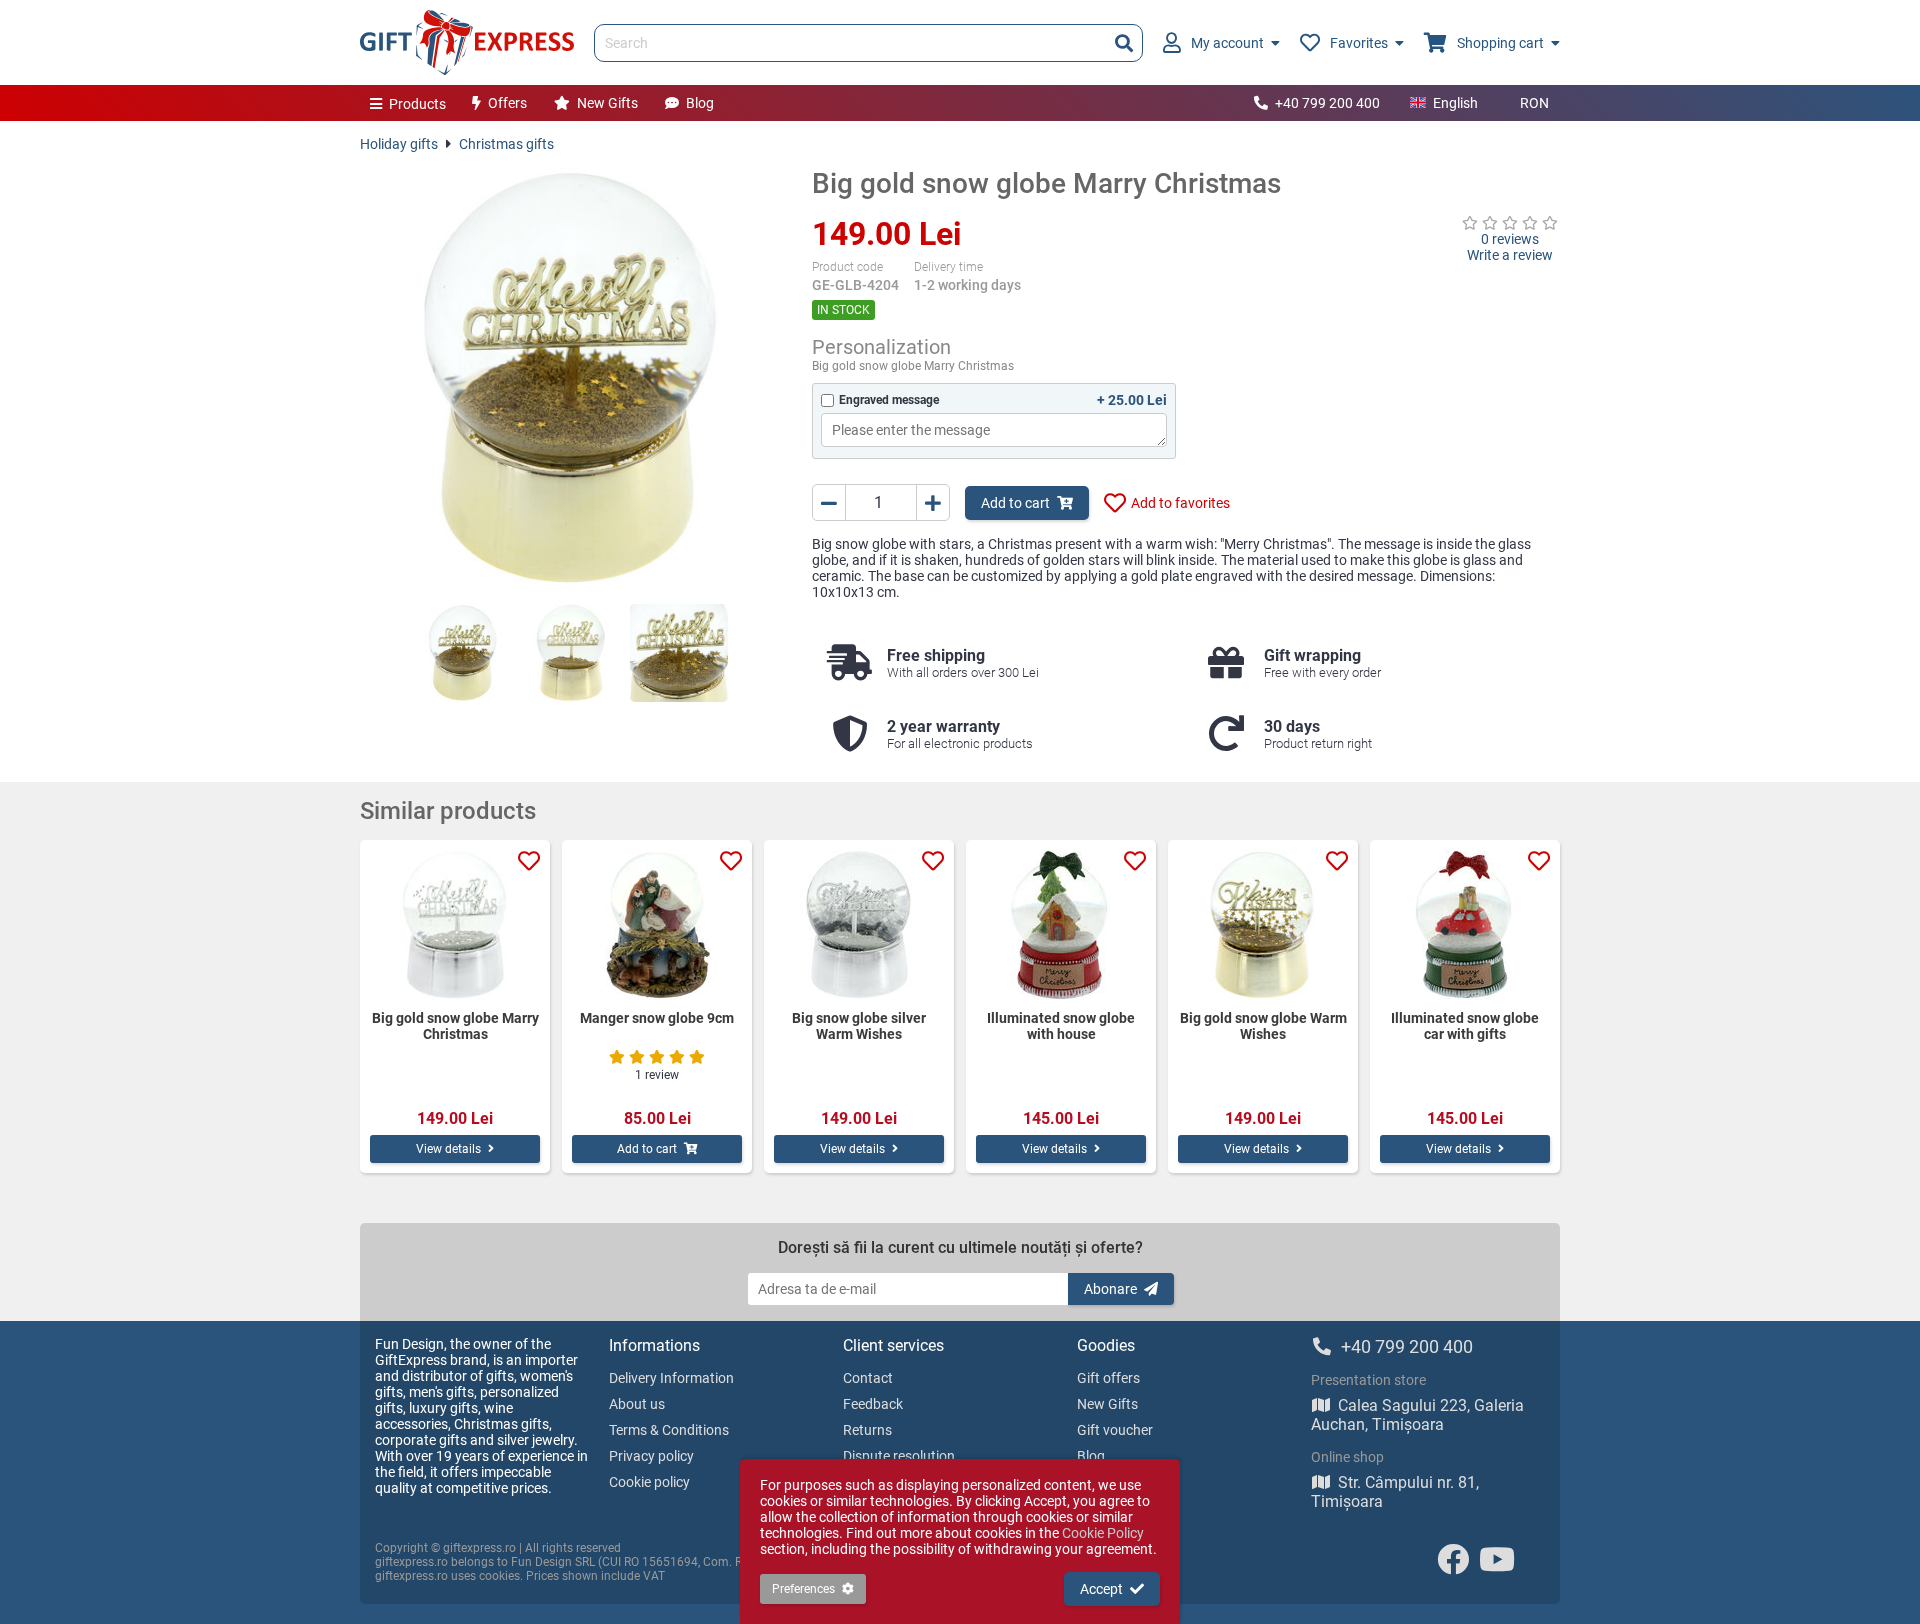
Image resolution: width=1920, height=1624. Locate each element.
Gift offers (1108, 1378)
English (1455, 103)
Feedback (873, 1404)
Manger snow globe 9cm (657, 1018)
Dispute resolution (899, 1456)
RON (1534, 103)
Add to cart (1015, 503)
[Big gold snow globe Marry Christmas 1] (463, 653)
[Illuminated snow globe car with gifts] (1465, 925)
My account (1227, 43)
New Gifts (607, 103)
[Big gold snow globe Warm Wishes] (1263, 925)
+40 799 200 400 (1327, 103)
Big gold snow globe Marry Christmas (455, 1026)
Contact (868, 1378)
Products (417, 104)
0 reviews (1510, 239)
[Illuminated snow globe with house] (1061, 925)
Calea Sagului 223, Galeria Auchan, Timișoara (1417, 1415)
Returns (867, 1430)
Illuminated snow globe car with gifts (1465, 1026)
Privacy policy (651, 1456)
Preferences (803, 1589)
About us (637, 1404)
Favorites (1359, 43)
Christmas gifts (506, 144)
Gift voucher (1115, 1430)
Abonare (1110, 1289)
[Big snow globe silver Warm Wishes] (859, 925)
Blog (700, 103)
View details (448, 1149)
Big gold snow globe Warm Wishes (1263, 1026)
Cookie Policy (1103, 1533)
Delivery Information (671, 1378)
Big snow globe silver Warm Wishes (859, 1026)
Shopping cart (1500, 43)
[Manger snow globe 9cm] (657, 925)
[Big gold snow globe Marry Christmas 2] (571, 653)
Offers (507, 103)
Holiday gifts (399, 144)
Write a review (1510, 255)
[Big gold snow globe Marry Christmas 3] (679, 653)
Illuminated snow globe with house (1061, 1026)
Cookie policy (649, 1482)
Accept (1101, 1589)
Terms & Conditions (669, 1430)
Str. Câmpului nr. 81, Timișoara (1395, 1492)
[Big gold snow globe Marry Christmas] (571, 378)
